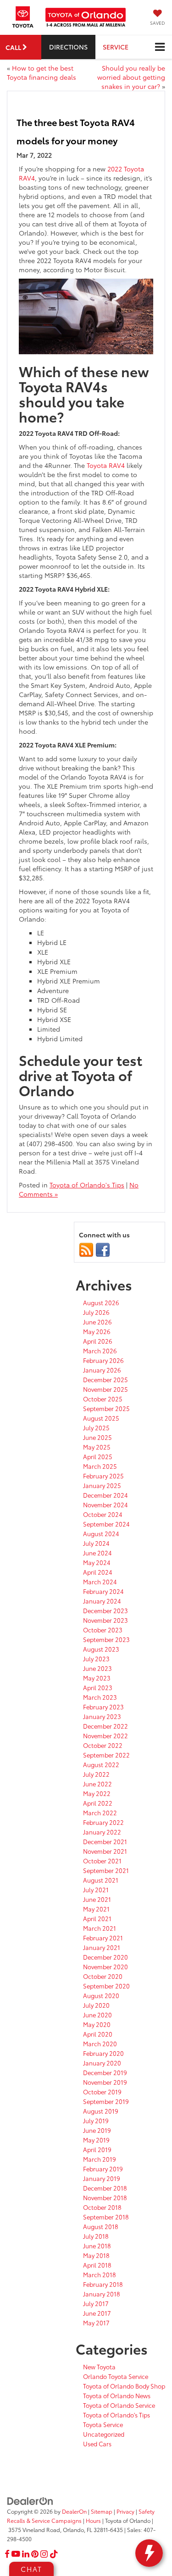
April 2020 (98, 2034)
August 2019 (101, 2111)
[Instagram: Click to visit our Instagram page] (44, 2554)
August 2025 (101, 1418)
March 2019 (100, 2159)
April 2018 (97, 2265)
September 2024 (106, 1524)
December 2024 (105, 1495)
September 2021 (106, 1870)
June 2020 (97, 2015)
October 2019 (102, 2092)
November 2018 (105, 2197)
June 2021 (97, 1899)
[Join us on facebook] (103, 1249)
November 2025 (105, 1389)
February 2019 (103, 2169)
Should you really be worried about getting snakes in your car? (131, 77)
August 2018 (101, 2226)
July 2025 (96, 1428)
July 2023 (96, 1659)
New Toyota (99, 2367)
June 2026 (97, 1322)
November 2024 (105, 1505)
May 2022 (97, 1793)
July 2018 (96, 2236)
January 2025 (102, 1485)
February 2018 (103, 2284)
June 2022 (97, 1784)
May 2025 (97, 1447)
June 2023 (97, 1668)
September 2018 (106, 2217)
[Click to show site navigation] (160, 47)
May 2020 (97, 2024)
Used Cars (97, 2444)
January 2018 (102, 2294)
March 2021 (100, 1928)
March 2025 (100, 1466)
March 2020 (100, 2043)
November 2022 (105, 1736)
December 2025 (105, 1379)
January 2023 (102, 1716)
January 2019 (102, 2178)
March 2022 (100, 1813)
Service (116, 47)
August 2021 (101, 1880)
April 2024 (98, 1572)
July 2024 (96, 1543)
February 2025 (103, 1476)
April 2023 (98, 1687)
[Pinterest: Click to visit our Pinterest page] (35, 2554)
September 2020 (106, 1986)
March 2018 (100, 2274)
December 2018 (105, 2188)
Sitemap (102, 2511)
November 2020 (105, 1966)
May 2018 (96, 2255)
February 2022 (103, 1822)
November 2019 (105, 2082)
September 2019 (106, 2101)
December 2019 (105, 2072)
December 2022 (105, 1726)
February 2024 (103, 1591)
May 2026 (97, 1331)
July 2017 (96, 2303)
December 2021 (105, 1841)
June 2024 (97, 1553)
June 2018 (97, 2246)
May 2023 (97, 1678)
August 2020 (101, 1995)
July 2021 (96, 1889)
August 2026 (101, 1302)
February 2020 (103, 2053)
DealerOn (74, 2511)
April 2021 (97, 1918)
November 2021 (105, 1851)
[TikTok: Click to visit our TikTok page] (54, 2554)
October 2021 (102, 1861)
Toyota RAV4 (106, 465)
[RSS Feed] (86, 1249)
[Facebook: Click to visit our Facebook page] (7, 2554)
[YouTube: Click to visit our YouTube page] (16, 2554)
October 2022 (103, 1745)
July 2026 (96, 1312)
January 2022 (102, 1832)
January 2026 (102, 1370)
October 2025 (103, 1399)
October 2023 (103, 1630)
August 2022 (101, 1764)
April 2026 (98, 1341)
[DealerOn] (30, 2500)
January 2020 (102, 2063)
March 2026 (100, 1351)
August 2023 (101, 1649)
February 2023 (103, 1707)
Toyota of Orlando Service (119, 2405)
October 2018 (102, 2207)
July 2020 (96, 2005)
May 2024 (97, 1562)
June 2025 (97, 1437)
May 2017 (96, 2323)
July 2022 (96, 1774)
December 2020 (105, 1957)
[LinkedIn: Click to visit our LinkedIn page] (26, 2554)
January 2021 (102, 1947)
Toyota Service (103, 2424)
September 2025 (106, 1408)
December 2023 (105, 1610)
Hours (93, 2520)
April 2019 (97, 2149)
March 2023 (100, 1697)
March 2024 (100, 1582)
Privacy (125, 2511)
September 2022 (106, 1755)
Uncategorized (104, 2434)
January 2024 (102, 1601)
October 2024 (103, 1514)
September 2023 (106, 1639)
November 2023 (105, 1620)
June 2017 (97, 2313)
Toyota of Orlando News (117, 2395)
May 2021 (96, 1909)
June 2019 (97, 2130)
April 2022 (98, 1803)
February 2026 (103, 1360)
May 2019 (96, 2140)
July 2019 (96, 2120)
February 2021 (103, 1938)
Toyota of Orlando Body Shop (124, 2386)
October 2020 (103, 1976)
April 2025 (98, 1456)
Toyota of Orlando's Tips (87, 1185)
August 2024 (101, 1533)
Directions (68, 47)
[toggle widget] (149, 2553)
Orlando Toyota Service (116, 2376)
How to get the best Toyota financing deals (42, 72)
